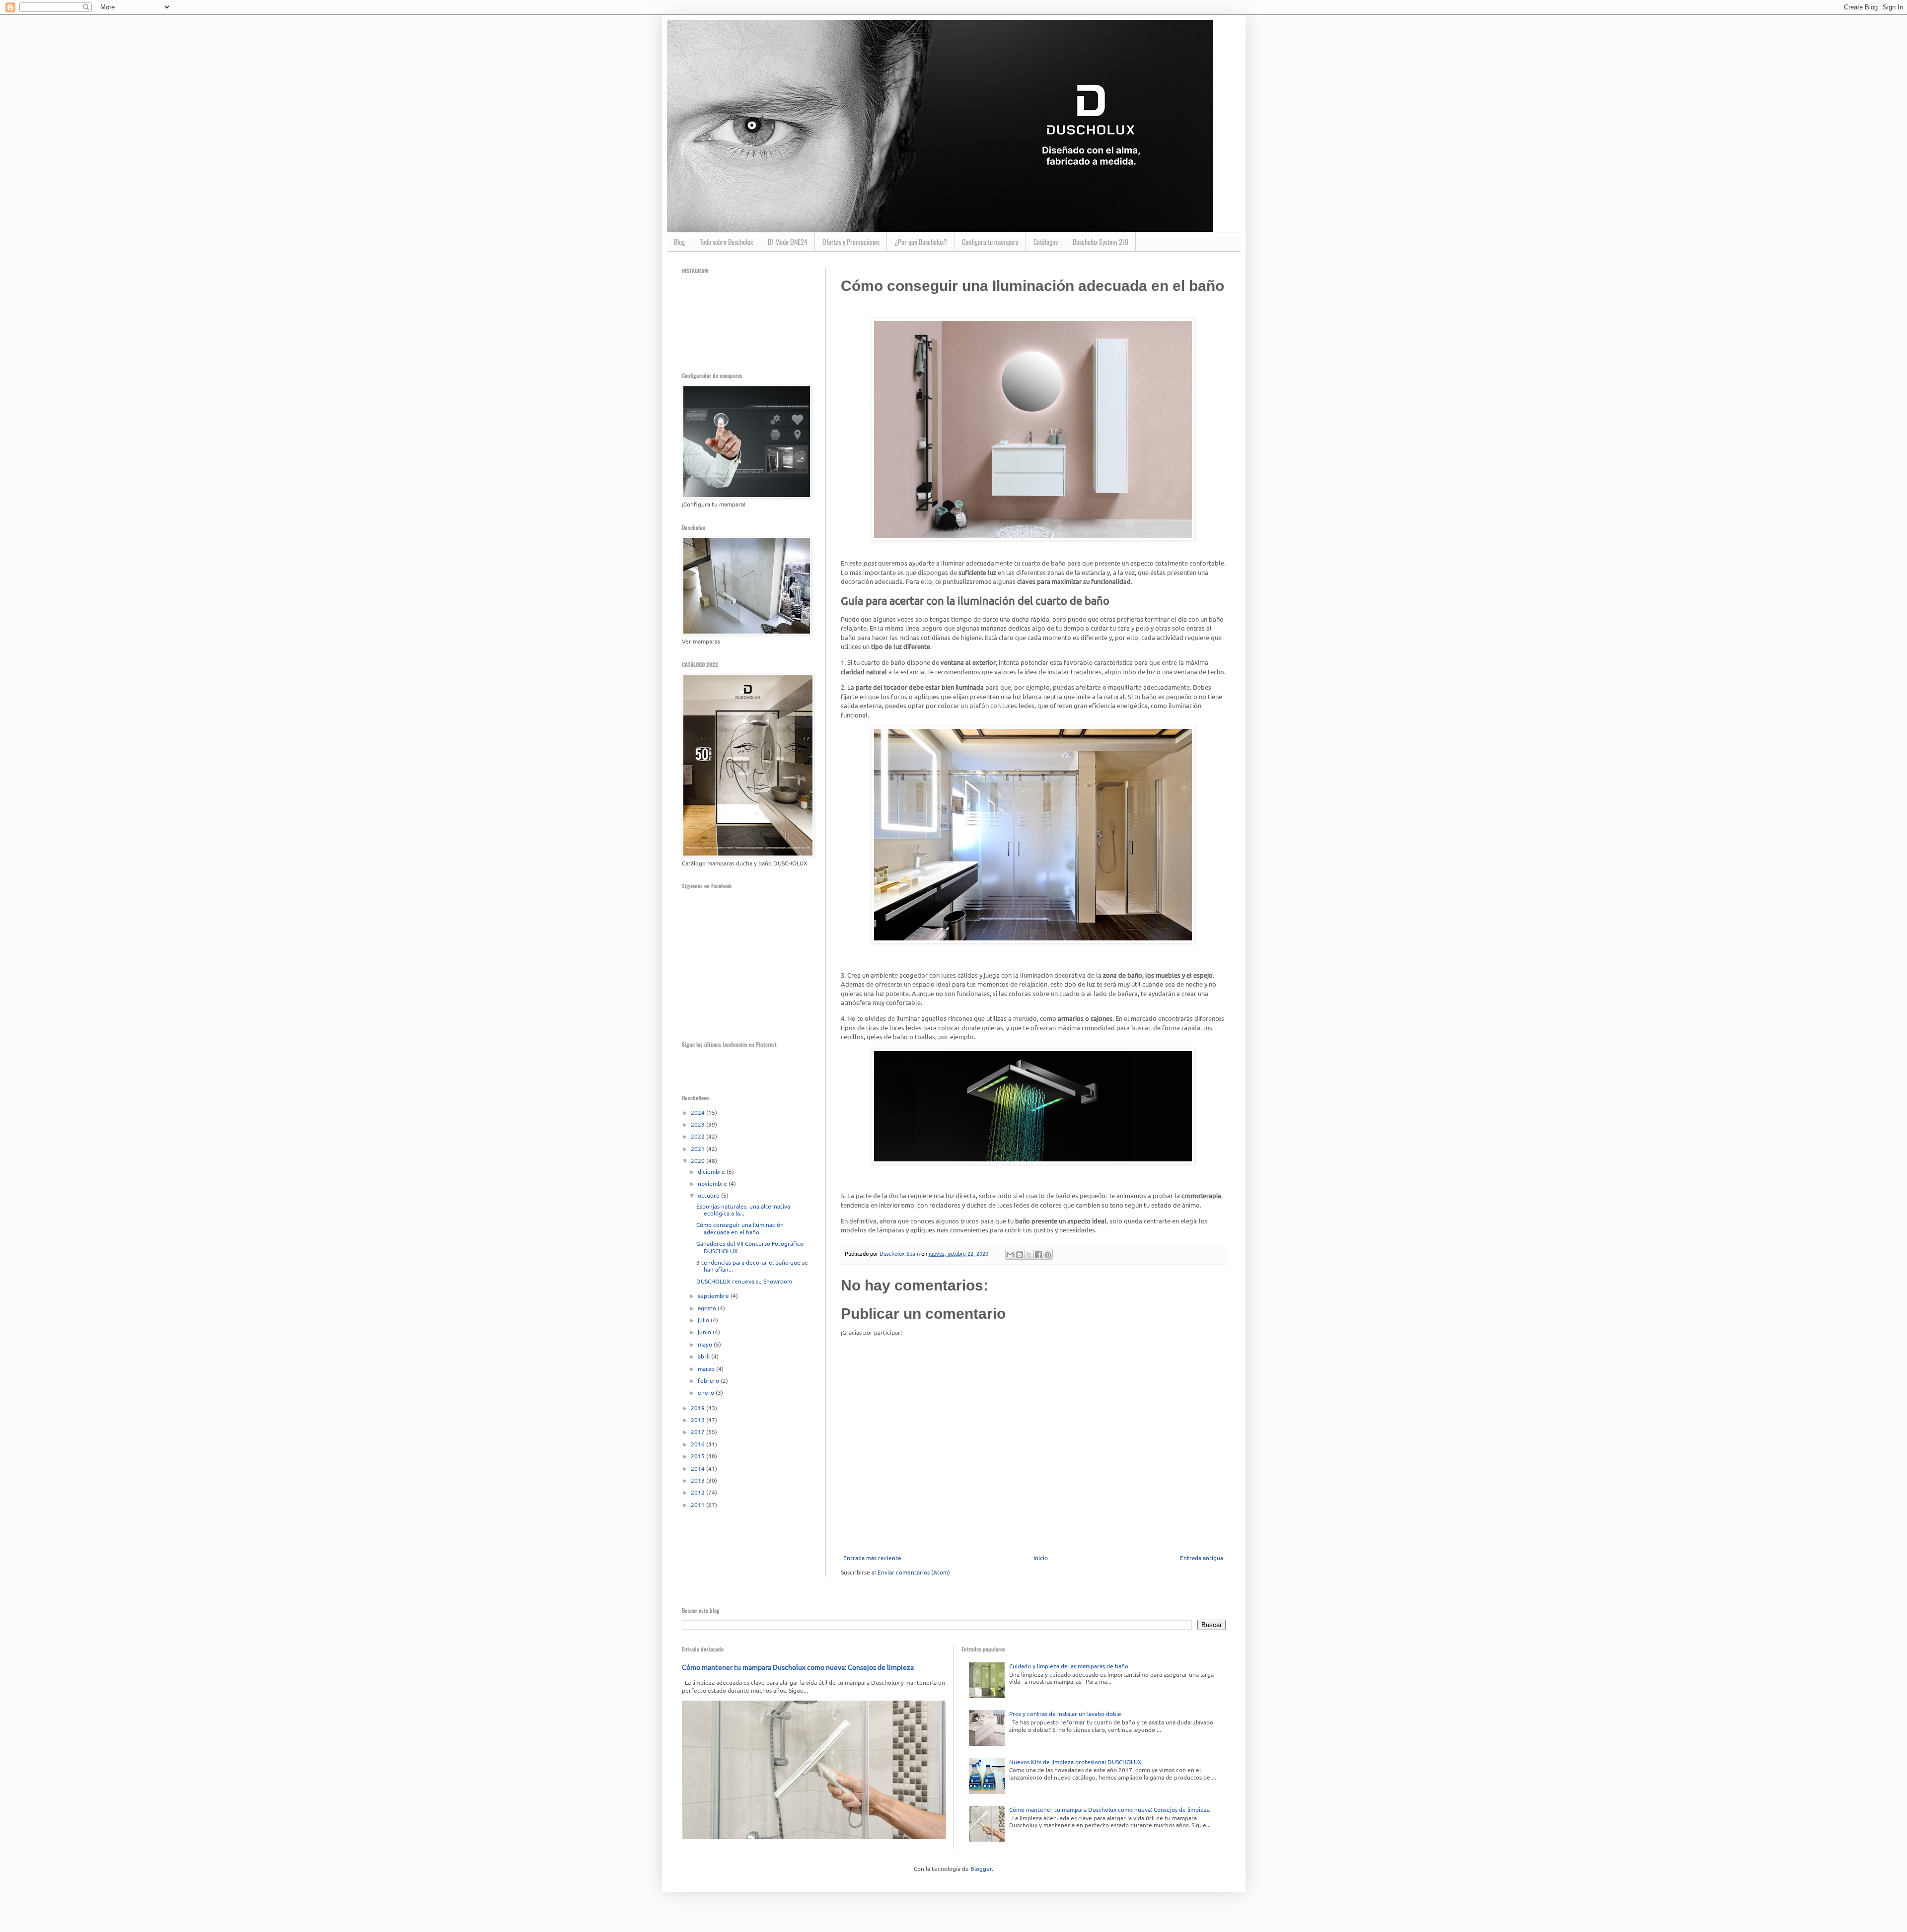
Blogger (981, 1868)
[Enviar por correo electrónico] (1010, 1255)
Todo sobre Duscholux (726, 242)
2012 (698, 1492)
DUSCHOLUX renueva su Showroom (744, 1281)
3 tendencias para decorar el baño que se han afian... (752, 1266)
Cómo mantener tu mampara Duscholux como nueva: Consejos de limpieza (798, 1667)
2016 (698, 1444)
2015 (698, 1456)
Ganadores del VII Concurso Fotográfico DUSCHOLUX (750, 1247)
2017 (698, 1431)
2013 (698, 1480)
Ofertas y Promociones (851, 242)
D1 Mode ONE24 (788, 242)
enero (707, 1392)
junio (705, 1332)
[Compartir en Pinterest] (1048, 1255)
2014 (698, 1468)
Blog (679, 242)
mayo (706, 1344)
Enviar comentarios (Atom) (914, 1572)
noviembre (713, 1183)
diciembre (712, 1171)
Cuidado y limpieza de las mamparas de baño (1069, 1666)
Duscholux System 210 (1100, 242)
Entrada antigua (1202, 1558)
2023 (698, 1124)
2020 (698, 1160)
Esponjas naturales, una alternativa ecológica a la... (743, 1210)
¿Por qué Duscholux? (921, 242)
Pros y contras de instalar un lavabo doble (1065, 1714)
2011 (698, 1504)
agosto (708, 1308)
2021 (698, 1148)
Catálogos (1046, 242)
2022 (698, 1136)
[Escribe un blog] (1020, 1255)
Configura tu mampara (990, 242)
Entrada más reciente (872, 1558)
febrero (709, 1380)
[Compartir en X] (1029, 1255)
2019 (698, 1408)
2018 (698, 1420)
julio (704, 1320)
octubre (709, 1195)
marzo (707, 1368)
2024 (698, 1112)
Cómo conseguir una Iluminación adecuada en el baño (740, 1228)
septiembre (714, 1295)
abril (704, 1356)
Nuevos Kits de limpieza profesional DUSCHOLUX (1075, 1762)
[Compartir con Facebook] (1038, 1255)
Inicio (1041, 1558)
